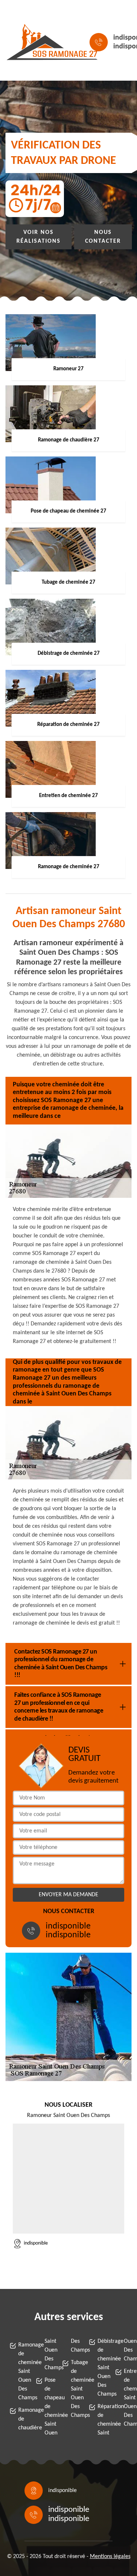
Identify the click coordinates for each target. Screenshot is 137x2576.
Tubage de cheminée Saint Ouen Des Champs (73, 2389)
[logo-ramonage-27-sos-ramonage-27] (39, 42)
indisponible (68, 1926)
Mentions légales (110, 2557)
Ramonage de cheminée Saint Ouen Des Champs (20, 2371)
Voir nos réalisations (39, 237)
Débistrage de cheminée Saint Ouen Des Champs (100, 2368)
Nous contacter (103, 237)
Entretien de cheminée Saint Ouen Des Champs (126, 2398)
